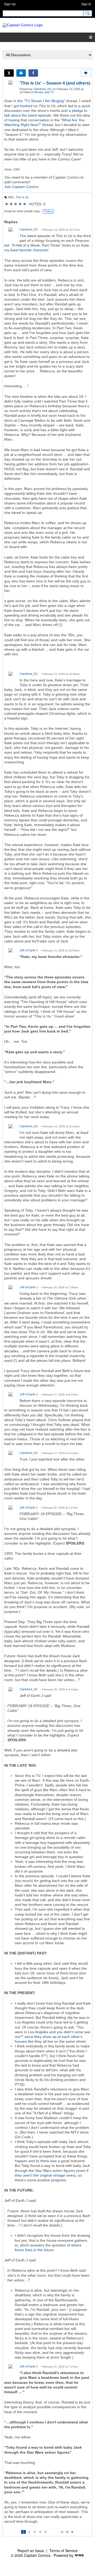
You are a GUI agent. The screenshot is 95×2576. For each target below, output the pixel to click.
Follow (48, 211)
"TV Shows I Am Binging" (44, 101)
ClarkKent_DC (42, 89)
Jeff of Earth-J (29, 950)
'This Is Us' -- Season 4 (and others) (55, 83)
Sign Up (10, 4)
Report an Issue (31, 2551)
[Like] (86, 73)
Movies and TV (44, 92)
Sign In (86, 4)
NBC (11, 197)
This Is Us (22, 197)
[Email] (21, 73)
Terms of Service (63, 2551)
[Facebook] (33, 73)
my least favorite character (26, 250)
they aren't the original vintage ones (45, 2175)
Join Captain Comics (21, 187)
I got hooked (22, 106)
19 (67, 2532)
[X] (9, 73)
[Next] (72, 2532)
